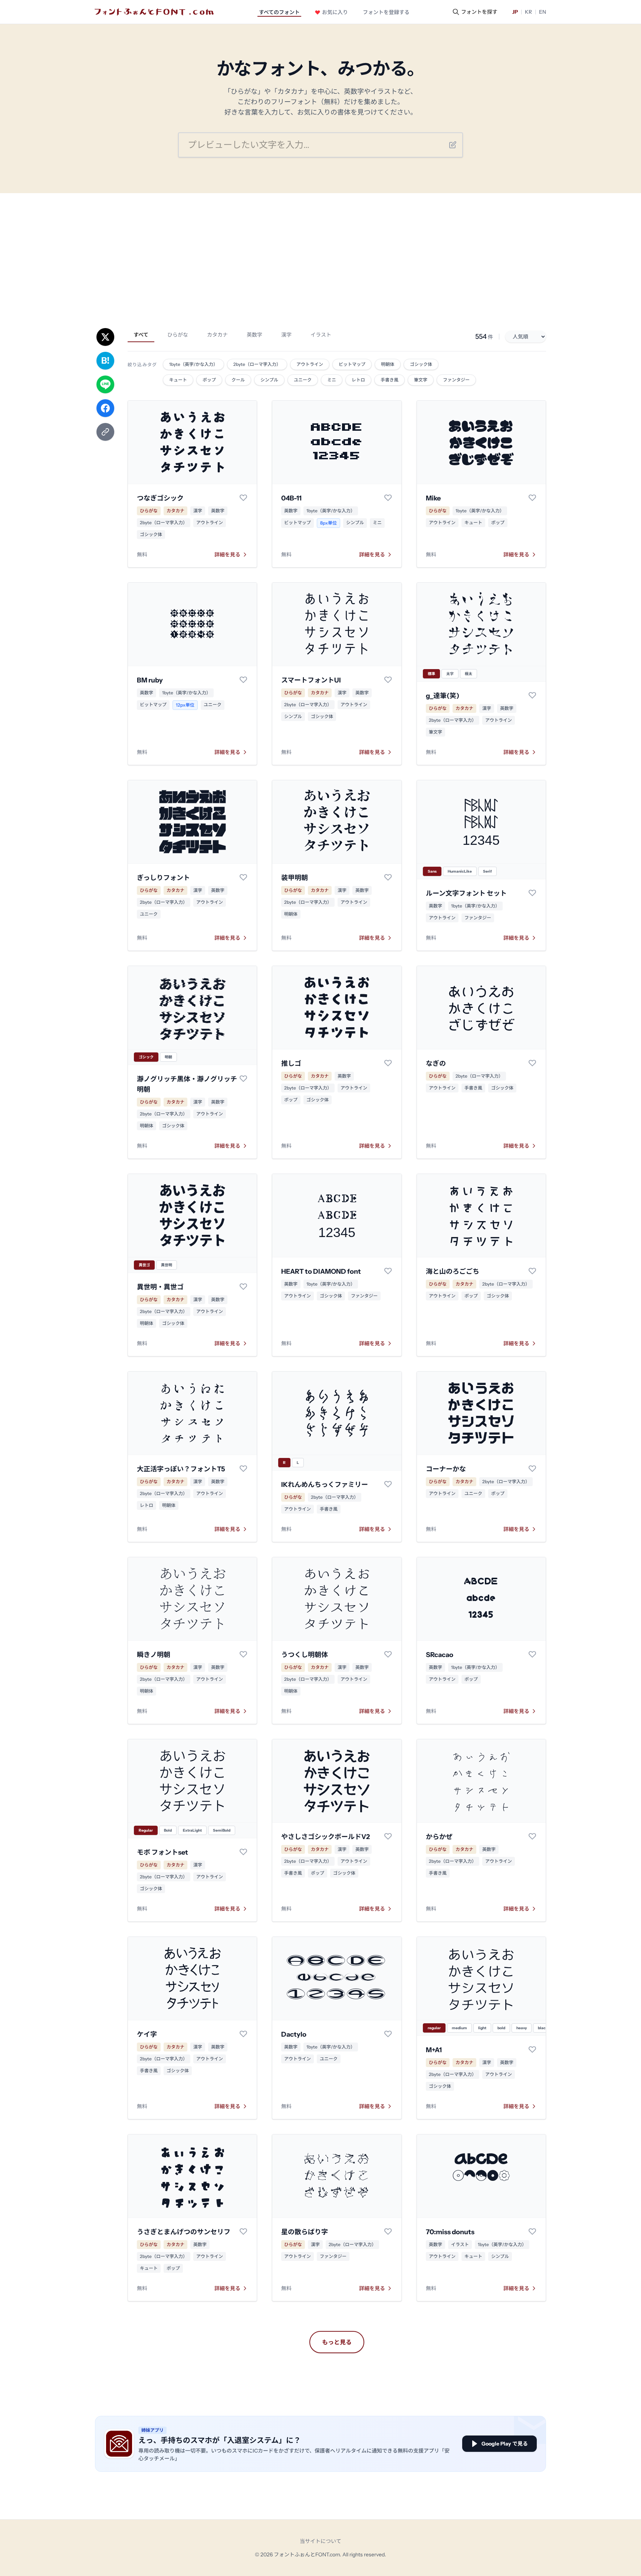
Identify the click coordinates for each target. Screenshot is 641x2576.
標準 (431, 674)
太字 (450, 674)
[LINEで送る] (105, 384)
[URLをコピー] (105, 432)
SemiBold (222, 1830)
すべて (141, 335)
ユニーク (213, 705)
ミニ (377, 523)
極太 (469, 674)
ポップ (498, 523)
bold (501, 2028)
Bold (168, 1830)
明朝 (168, 1057)
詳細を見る (227, 555)
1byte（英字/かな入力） (331, 511)
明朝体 (291, 914)
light (482, 2028)
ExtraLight (192, 1830)
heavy (522, 2028)
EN (543, 12)
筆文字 (435, 732)
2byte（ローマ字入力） (164, 523)
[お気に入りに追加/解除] (243, 497)
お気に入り (335, 12)
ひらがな (178, 335)
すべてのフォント (279, 12)
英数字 (254, 335)
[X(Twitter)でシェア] (105, 337)
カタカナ (217, 335)
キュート (473, 523)
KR (528, 12)
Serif (487, 871)
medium (459, 2028)
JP (515, 12)
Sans (432, 871)
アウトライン (210, 523)
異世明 (167, 1265)
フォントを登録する (386, 12)
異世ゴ (144, 1265)
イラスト (321, 335)
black (543, 2028)
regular (434, 2028)
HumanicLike (460, 871)
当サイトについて (320, 2541)
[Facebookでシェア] (105, 408)
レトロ (147, 1505)
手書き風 (473, 1088)
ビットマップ (298, 523)
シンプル (355, 523)
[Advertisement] (320, 249)
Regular (146, 1830)
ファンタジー (478, 918)
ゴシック (146, 1057)
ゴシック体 (151, 534)
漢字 (286, 335)
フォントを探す (479, 12)
